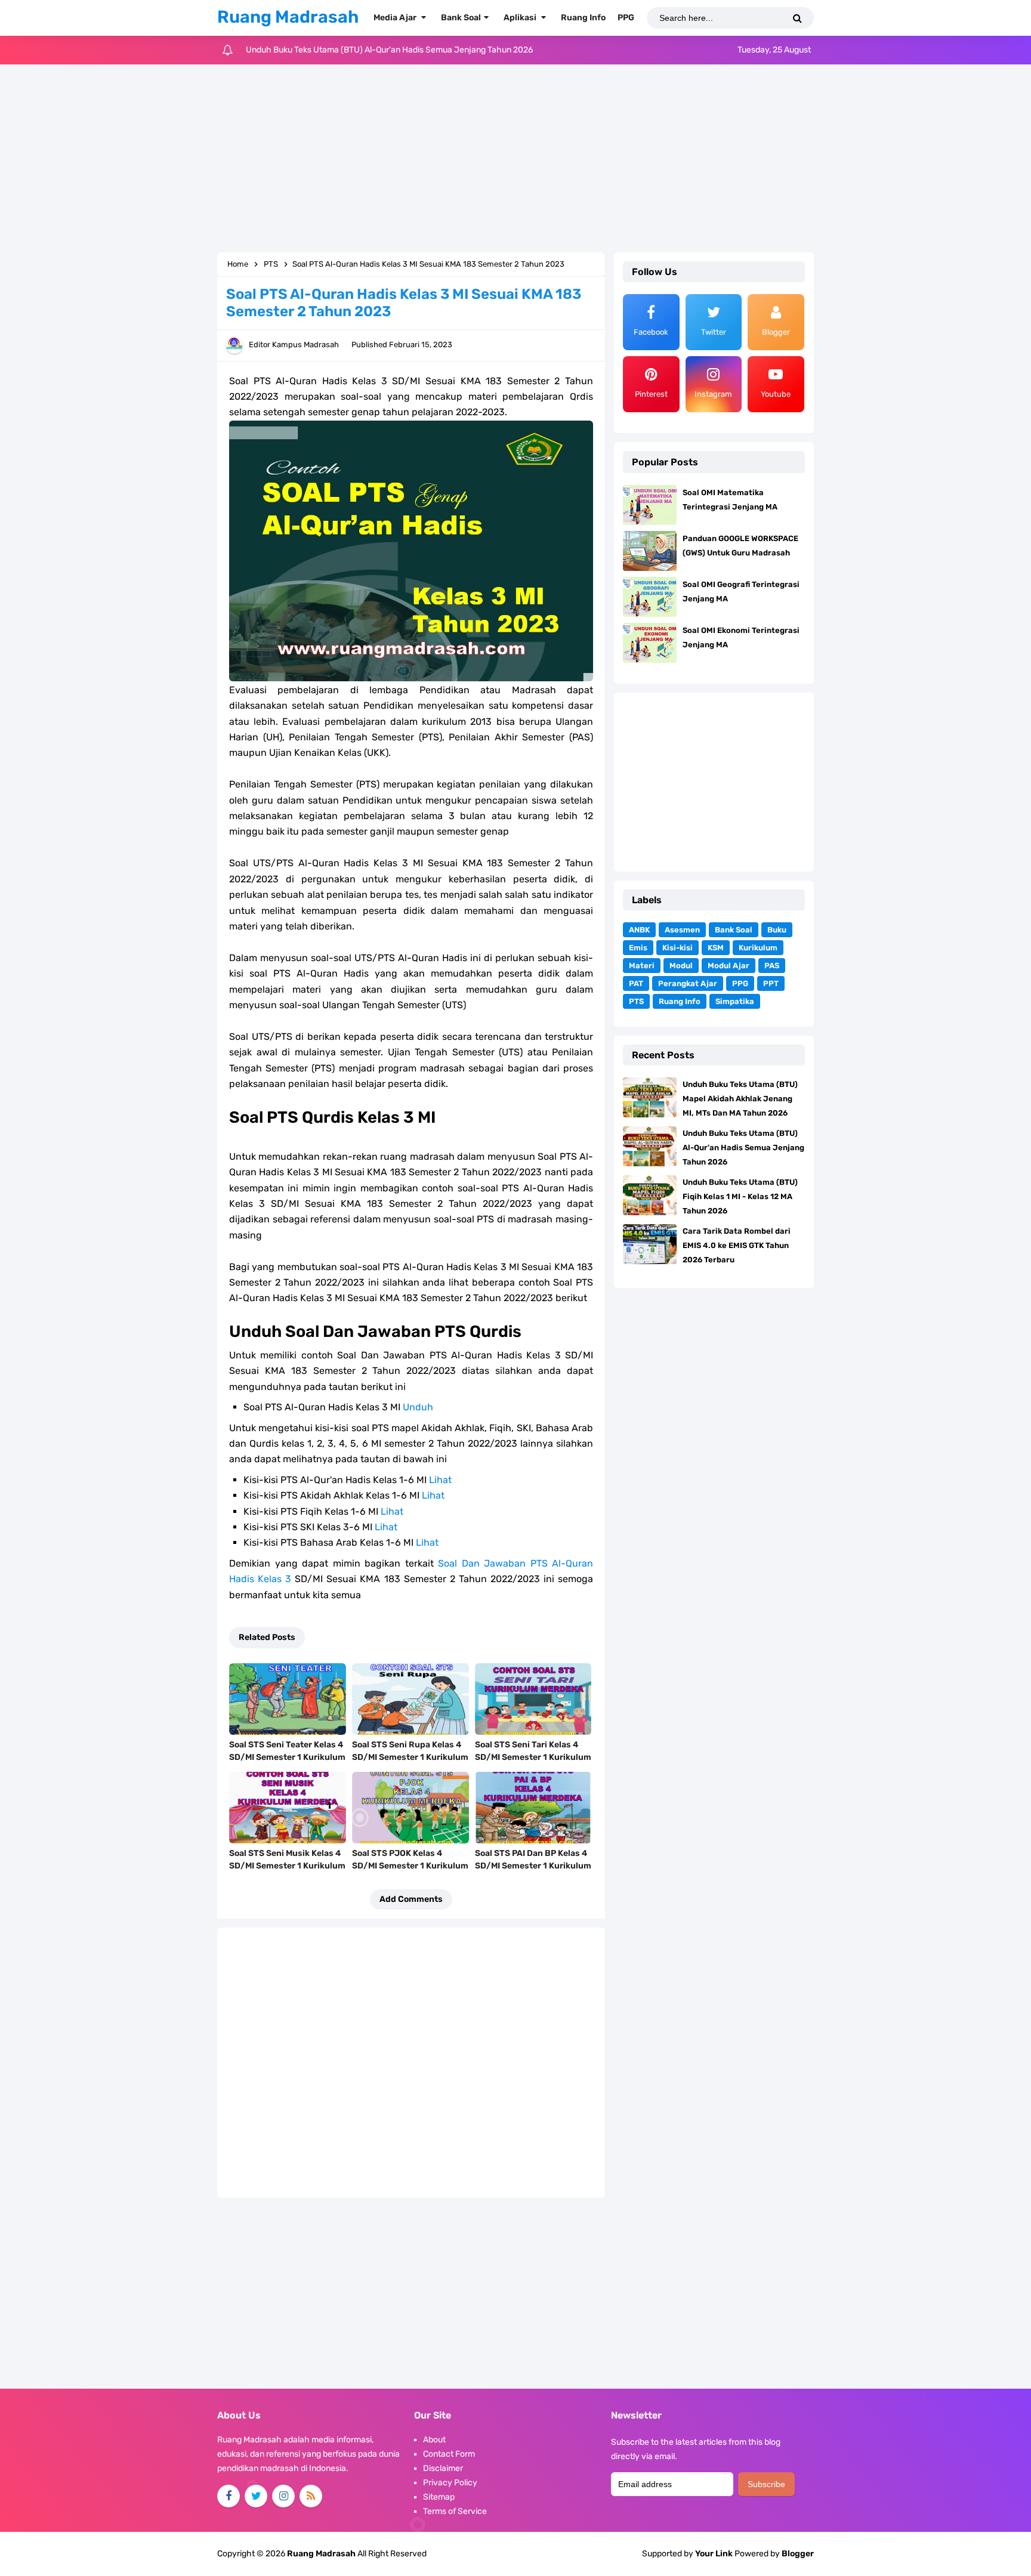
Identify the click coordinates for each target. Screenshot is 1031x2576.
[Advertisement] (515, 160)
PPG (740, 983)
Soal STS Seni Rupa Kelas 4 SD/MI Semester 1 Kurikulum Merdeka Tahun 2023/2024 (410, 1757)
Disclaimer (443, 2468)
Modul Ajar (729, 966)
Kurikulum (758, 948)
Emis (638, 948)
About (434, 2440)
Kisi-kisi (677, 948)
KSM (716, 948)
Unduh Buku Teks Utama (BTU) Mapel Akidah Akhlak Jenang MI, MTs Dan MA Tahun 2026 (740, 1099)
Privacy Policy (450, 2483)
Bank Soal (734, 930)
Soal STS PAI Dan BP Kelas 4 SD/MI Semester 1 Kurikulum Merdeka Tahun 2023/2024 (533, 1866)
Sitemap (439, 2497)
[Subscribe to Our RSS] (311, 2496)
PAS (772, 966)
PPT (771, 983)
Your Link (714, 2554)
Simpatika (735, 1001)
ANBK (639, 930)
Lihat (440, 1480)
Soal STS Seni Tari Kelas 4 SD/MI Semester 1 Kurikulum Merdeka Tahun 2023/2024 (533, 1757)
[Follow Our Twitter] (256, 2496)
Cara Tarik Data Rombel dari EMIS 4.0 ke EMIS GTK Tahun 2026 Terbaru (737, 1245)
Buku (777, 930)
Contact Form (449, 2454)
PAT (636, 983)
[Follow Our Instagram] (283, 2496)
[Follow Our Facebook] (229, 2496)
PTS (636, 1001)
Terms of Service (455, 2511)
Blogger (798, 2554)
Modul (681, 966)
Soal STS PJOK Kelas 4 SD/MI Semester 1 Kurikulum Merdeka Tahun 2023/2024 (410, 1866)
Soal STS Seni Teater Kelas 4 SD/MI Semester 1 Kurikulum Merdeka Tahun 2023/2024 (287, 1757)
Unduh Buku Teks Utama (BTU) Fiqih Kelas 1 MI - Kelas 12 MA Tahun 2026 (383, 50)
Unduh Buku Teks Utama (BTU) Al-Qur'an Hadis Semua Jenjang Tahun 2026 (743, 1148)
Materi (642, 966)
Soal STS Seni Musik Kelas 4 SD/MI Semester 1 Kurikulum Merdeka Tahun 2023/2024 (287, 1866)
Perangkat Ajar (688, 983)
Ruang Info (680, 1001)
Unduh (418, 1407)
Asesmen (682, 930)
